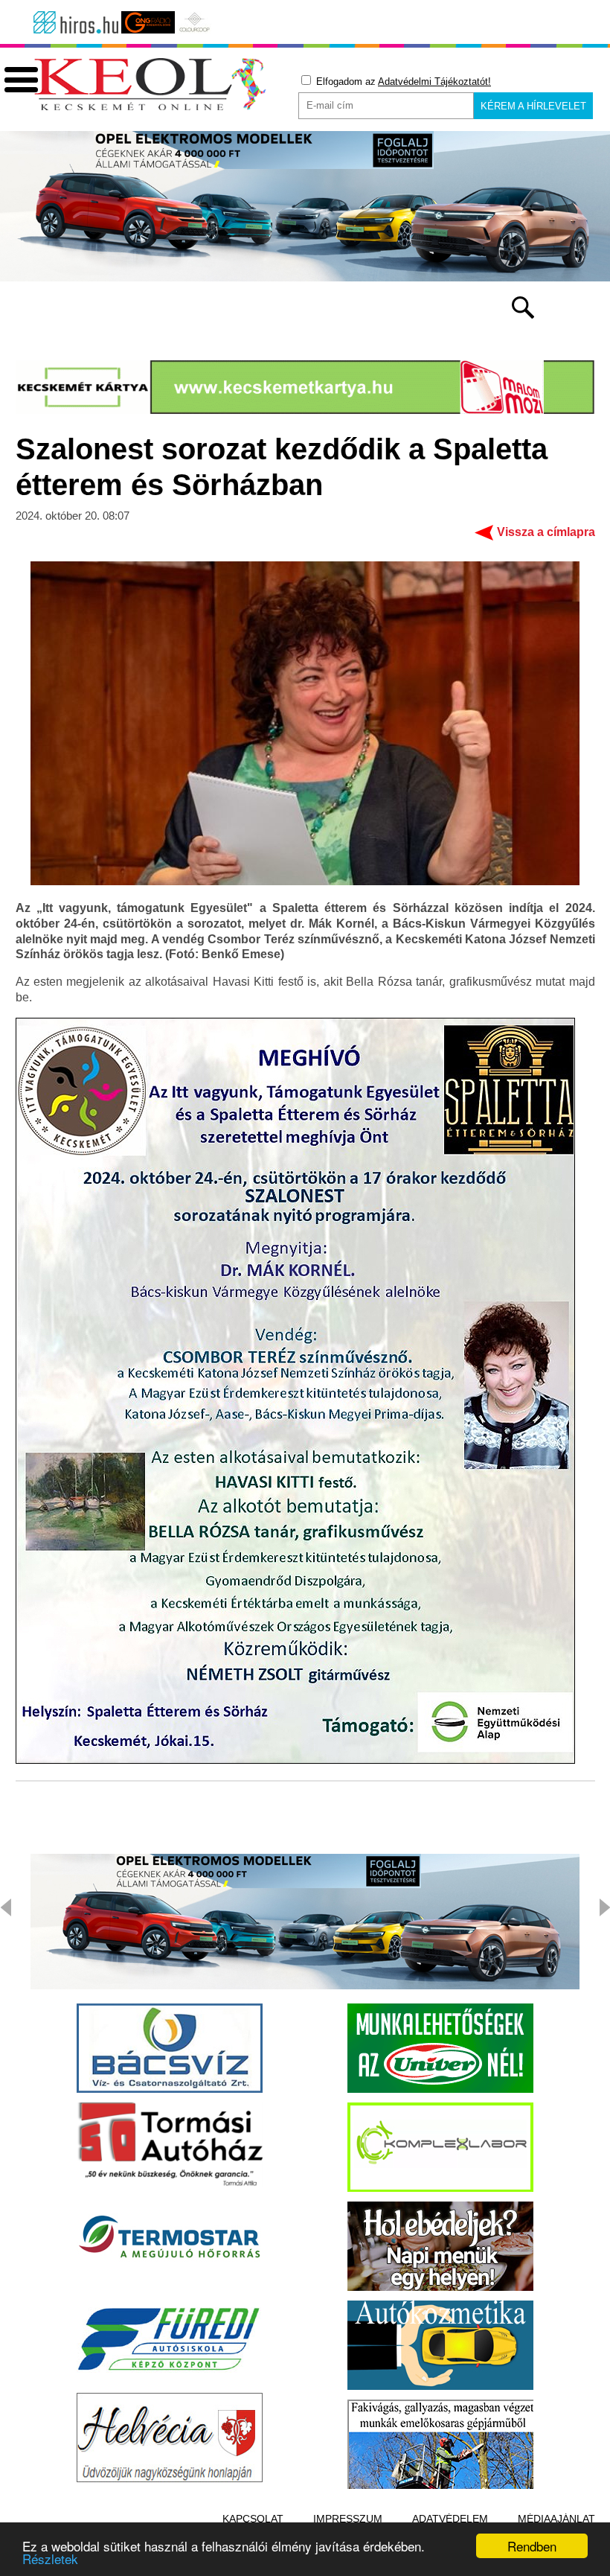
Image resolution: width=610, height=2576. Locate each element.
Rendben (532, 2546)
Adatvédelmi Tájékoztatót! (434, 82)
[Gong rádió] (148, 22)
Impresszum (348, 2519)
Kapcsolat (253, 2519)
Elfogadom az (402, 82)
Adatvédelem (450, 2519)
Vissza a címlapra (546, 532)
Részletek (50, 2559)
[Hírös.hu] (76, 22)
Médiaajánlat (556, 2519)
